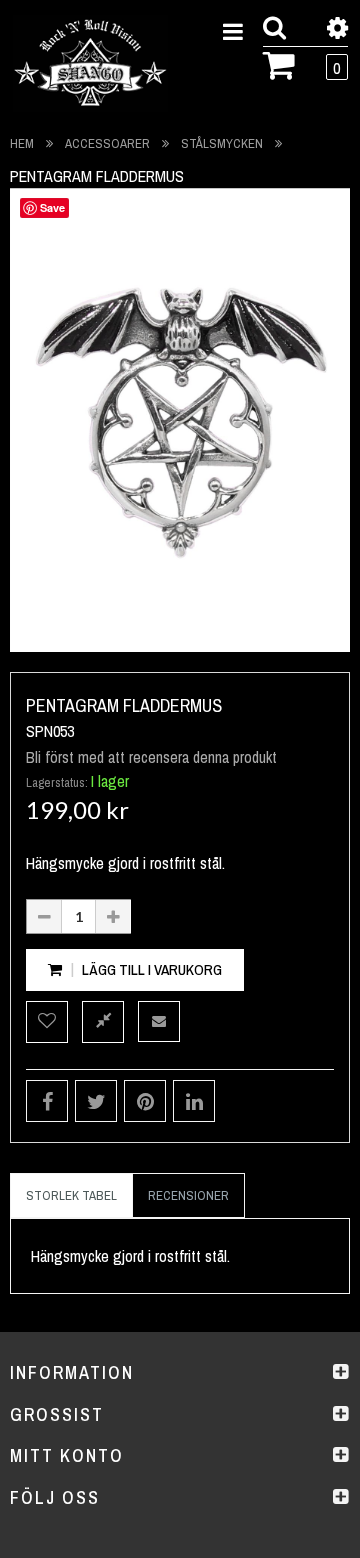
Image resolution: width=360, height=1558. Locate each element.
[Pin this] (145, 1101)
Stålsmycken (222, 143)
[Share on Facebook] (47, 1101)
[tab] (71, 1196)
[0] (279, 63)
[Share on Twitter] (96, 1101)
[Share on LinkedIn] (194, 1101)
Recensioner (188, 1195)
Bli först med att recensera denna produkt (151, 757)
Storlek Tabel (71, 1195)
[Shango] (90, 63)
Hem (22, 143)
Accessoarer (107, 143)
